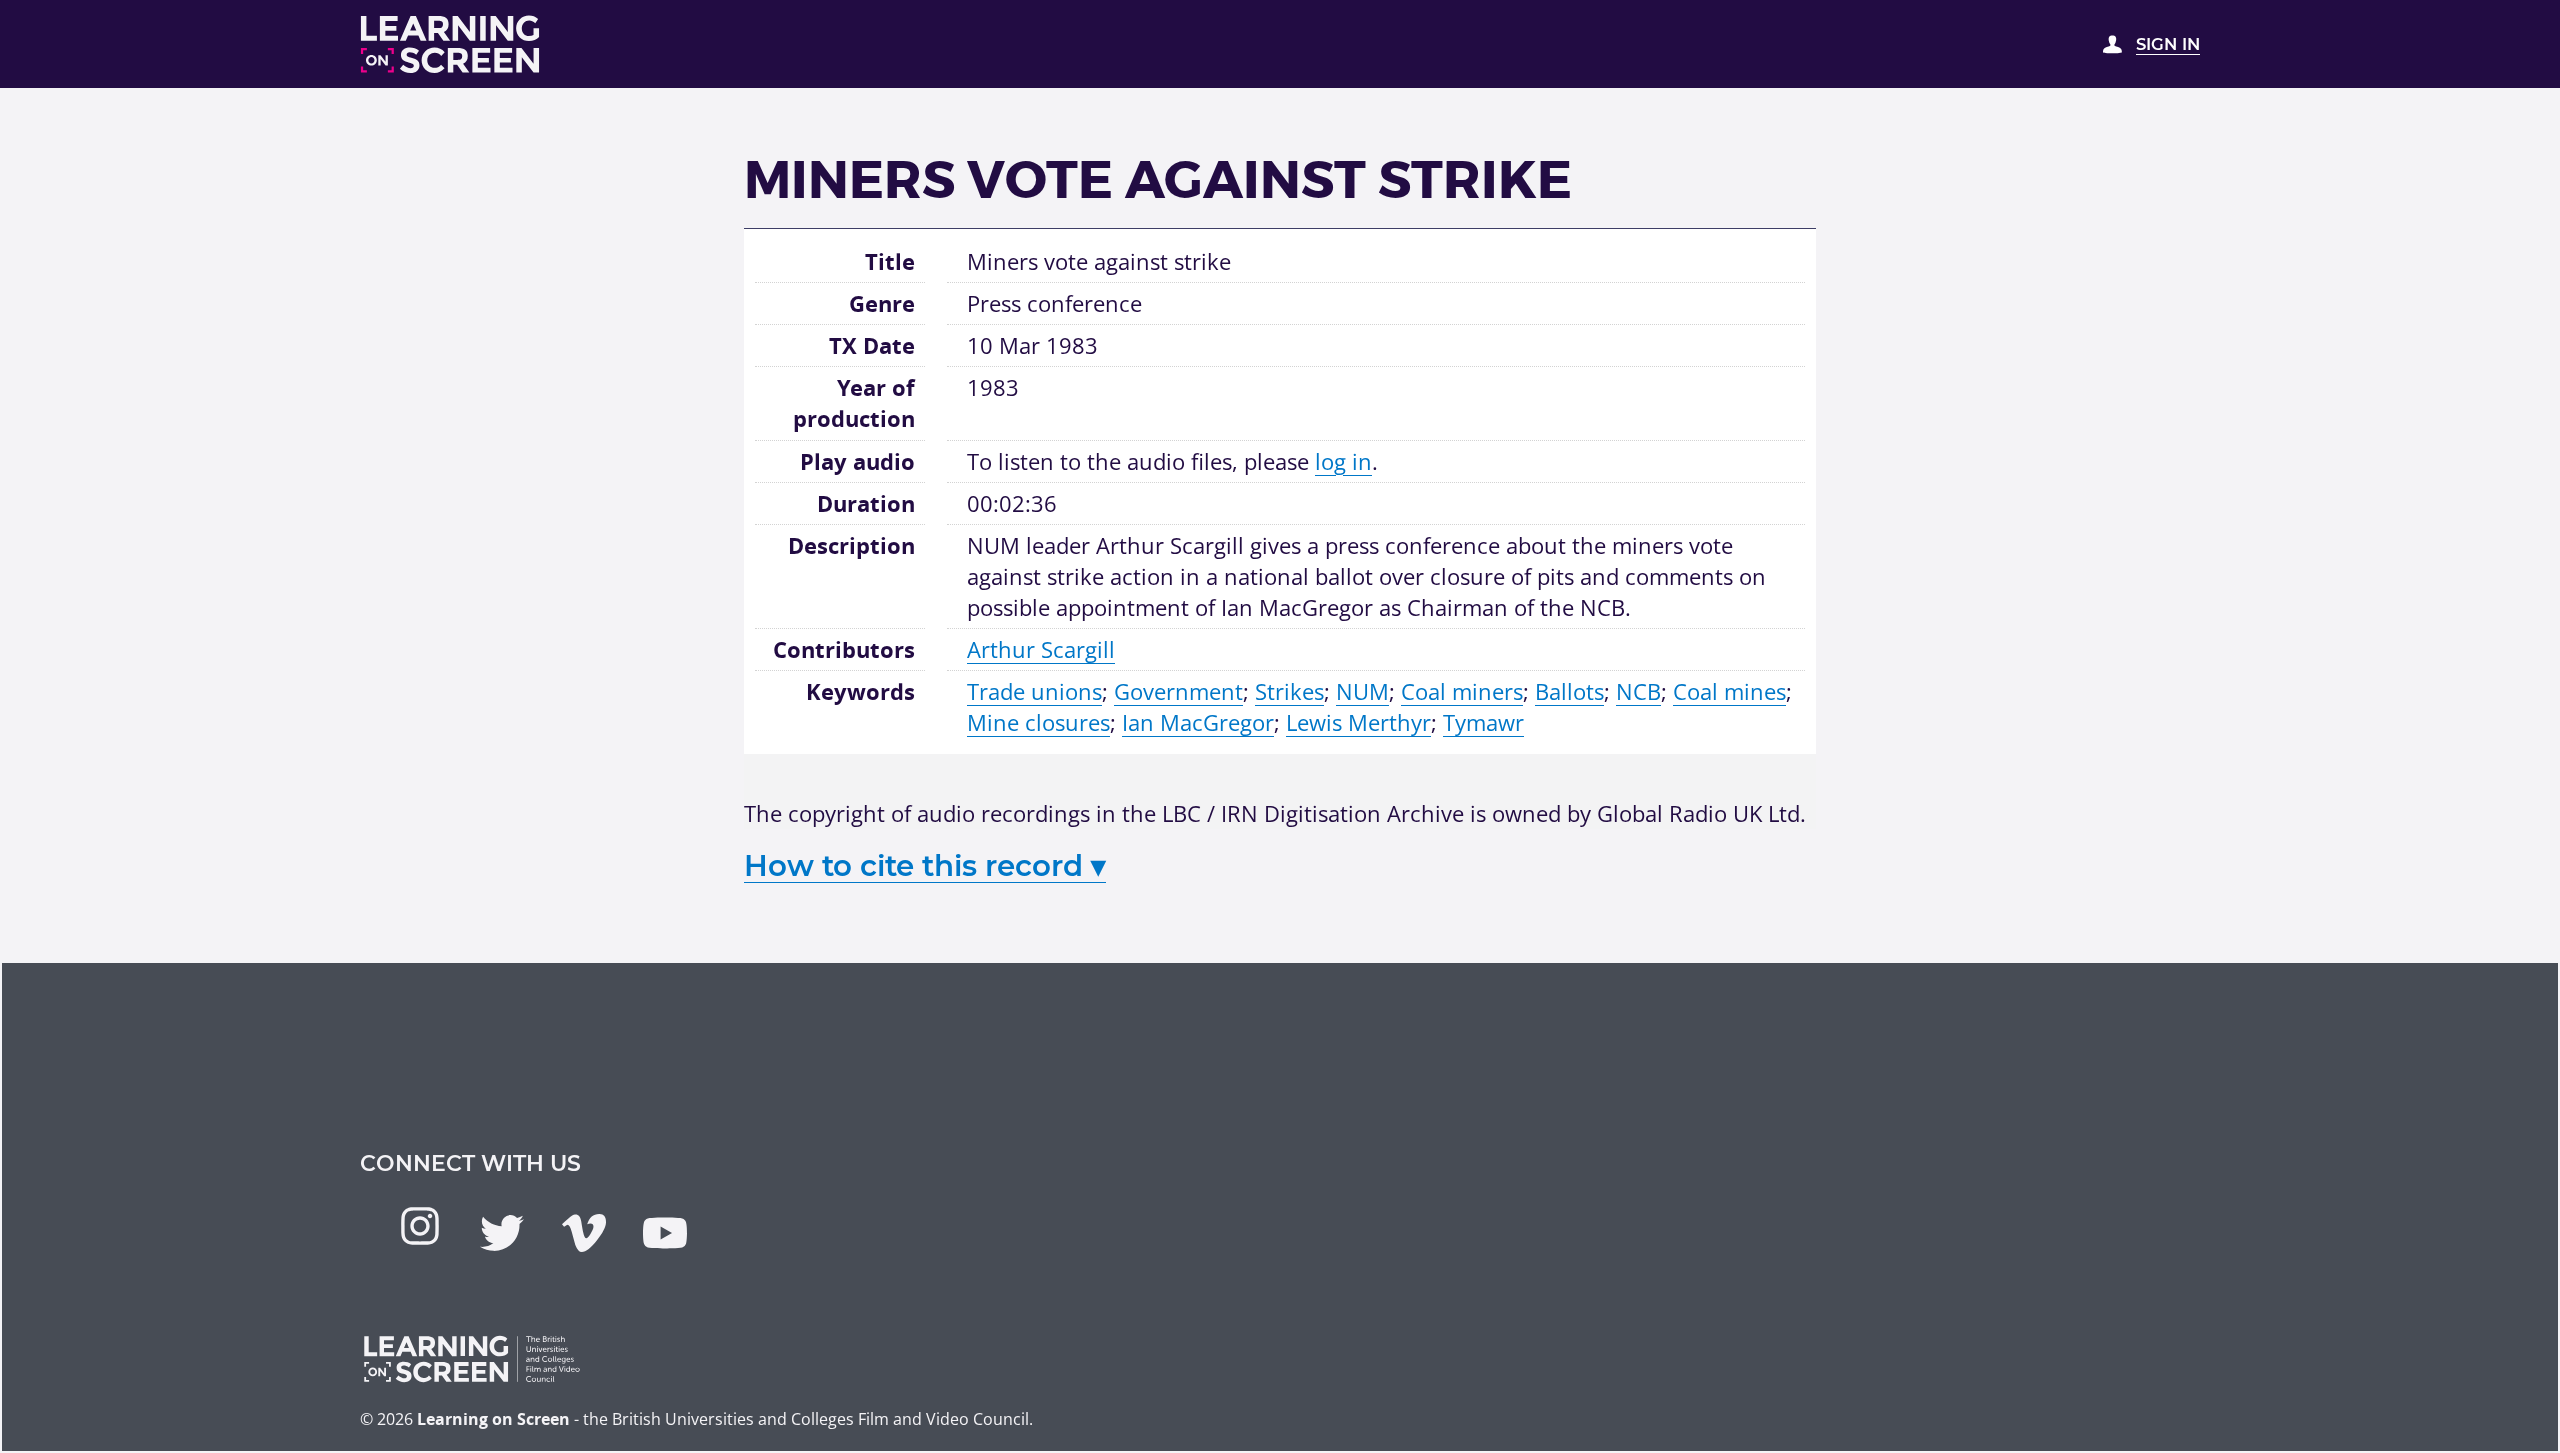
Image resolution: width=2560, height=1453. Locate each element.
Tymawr (1483, 722)
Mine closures (1038, 722)
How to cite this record (925, 865)
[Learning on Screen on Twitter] (502, 1233)
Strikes (1289, 691)
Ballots (1569, 691)
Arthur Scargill (1041, 649)
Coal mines (1729, 691)
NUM (1362, 691)
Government (1178, 691)
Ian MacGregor (1198, 722)
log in (1343, 461)
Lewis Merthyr (1358, 722)
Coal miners (1462, 691)
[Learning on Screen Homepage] (451, 44)
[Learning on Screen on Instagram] (420, 1226)
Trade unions (1034, 691)
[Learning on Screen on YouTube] (665, 1233)
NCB (1638, 691)
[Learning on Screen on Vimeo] (584, 1233)
